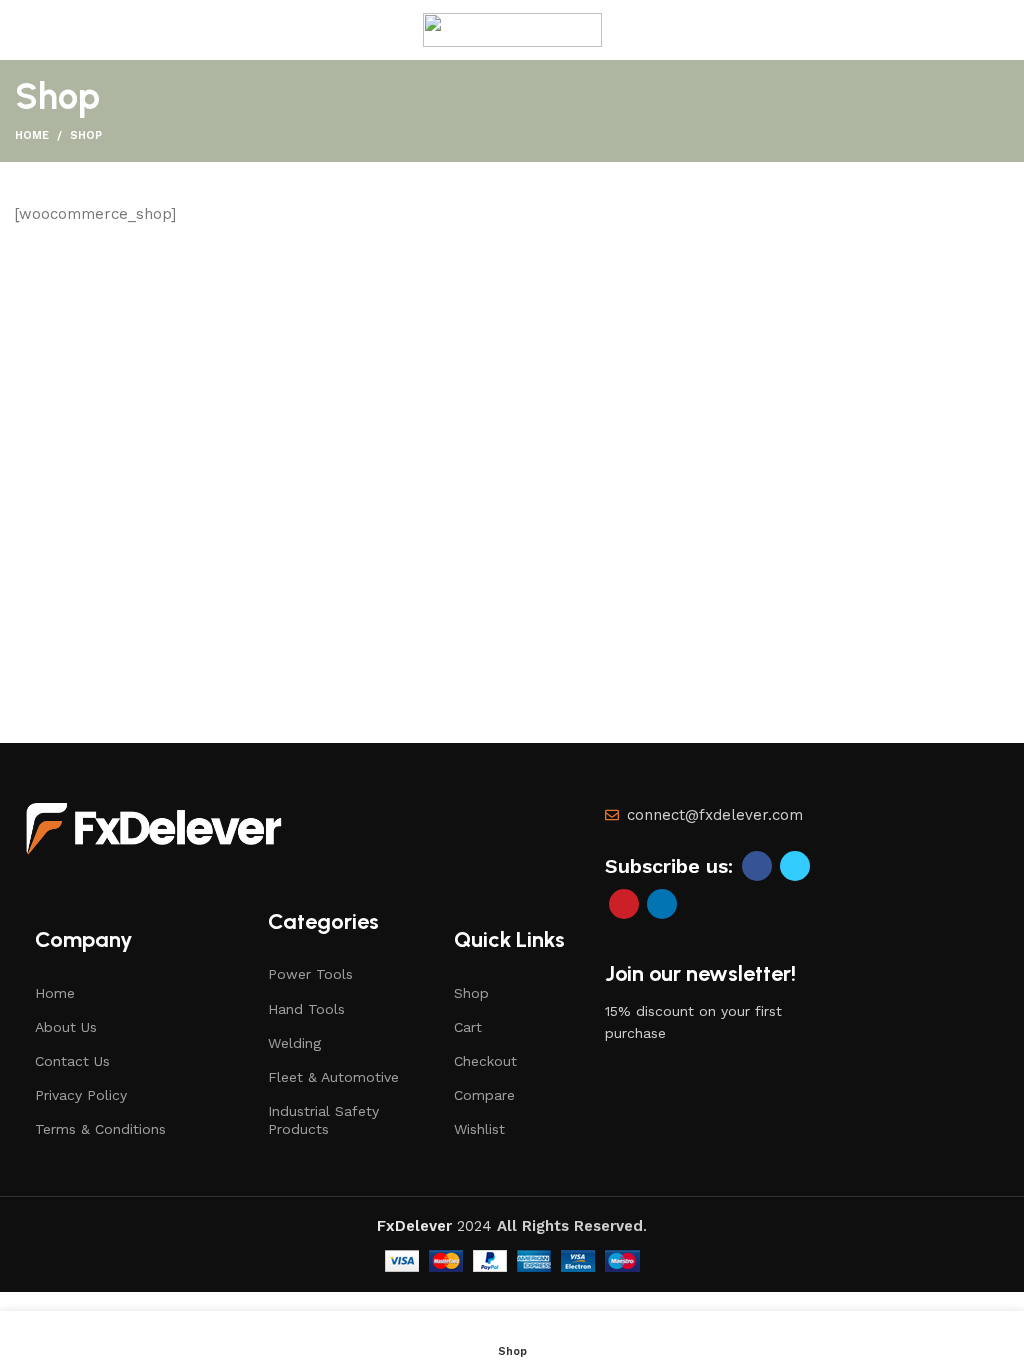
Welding (294, 1043)
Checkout (485, 1061)
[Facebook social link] (757, 866)
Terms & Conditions (100, 1129)
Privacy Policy (81, 1095)
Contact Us (72, 1061)
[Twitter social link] (795, 866)
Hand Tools (306, 1009)
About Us (66, 1027)
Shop (471, 993)
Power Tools (310, 974)
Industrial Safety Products (323, 1120)
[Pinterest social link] (624, 904)
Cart (468, 1027)
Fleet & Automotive (333, 1077)
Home (32, 135)
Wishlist (479, 1129)
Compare (484, 1095)
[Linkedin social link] (662, 904)
